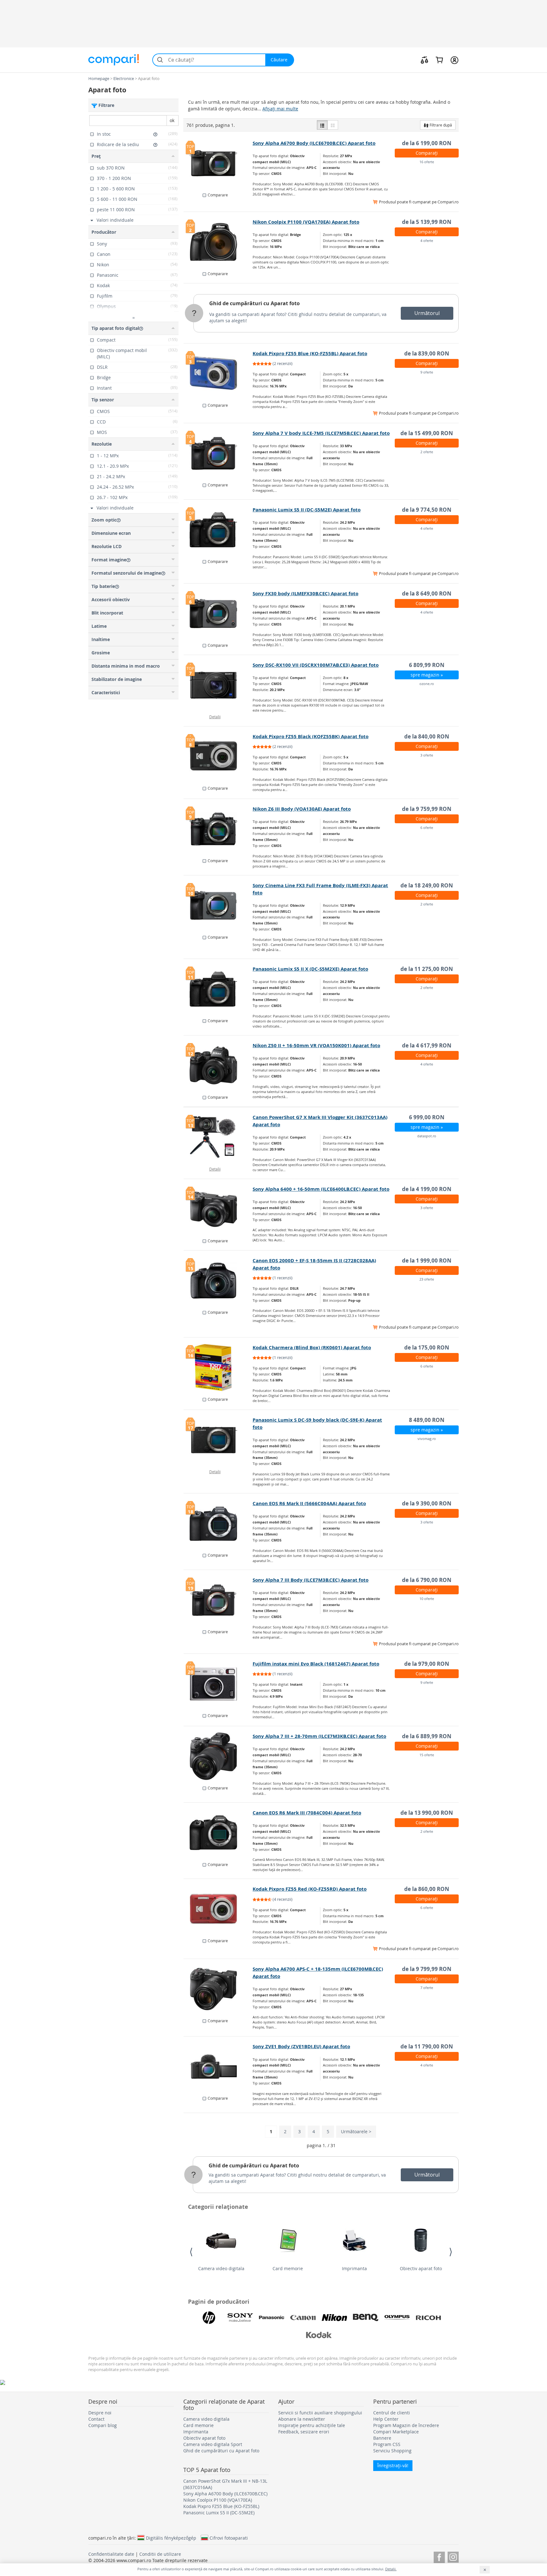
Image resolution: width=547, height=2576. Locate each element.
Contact (96, 2419)
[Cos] (439, 60)
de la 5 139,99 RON (427, 222)
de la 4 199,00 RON (427, 1189)
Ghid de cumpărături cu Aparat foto (255, 303)
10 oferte (427, 1599)
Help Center (386, 2419)
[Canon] (303, 2318)
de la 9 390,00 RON (427, 1503)
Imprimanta (354, 2268)
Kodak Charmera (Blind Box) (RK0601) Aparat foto (312, 1347)
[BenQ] (366, 2318)
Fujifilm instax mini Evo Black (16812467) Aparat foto (316, 1664)
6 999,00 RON (427, 1117)
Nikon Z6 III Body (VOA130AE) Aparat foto (302, 809)
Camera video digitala (221, 2268)
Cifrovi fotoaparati (229, 2538)
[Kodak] (319, 2335)
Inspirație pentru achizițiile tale (312, 2425)
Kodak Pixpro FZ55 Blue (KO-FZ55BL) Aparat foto (310, 353)
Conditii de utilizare (160, 2554)
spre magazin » (427, 675)
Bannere (382, 2438)
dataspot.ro (427, 1136)
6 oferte (427, 828)
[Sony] (240, 2318)
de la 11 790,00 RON (427, 2046)
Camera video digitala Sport (213, 2444)
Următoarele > (356, 2131)
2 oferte (427, 452)
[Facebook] (439, 2556)
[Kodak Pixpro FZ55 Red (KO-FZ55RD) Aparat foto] (218, 1909)
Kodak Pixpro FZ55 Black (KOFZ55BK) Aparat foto (311, 736)
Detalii (215, 717)
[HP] (209, 2318)
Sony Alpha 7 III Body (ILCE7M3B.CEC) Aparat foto (311, 1580)
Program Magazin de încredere (406, 2425)
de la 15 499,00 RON (427, 433)
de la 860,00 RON (427, 1889)
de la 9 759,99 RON (427, 809)
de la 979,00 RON (427, 1664)
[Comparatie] (424, 60)
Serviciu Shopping (392, 2451)
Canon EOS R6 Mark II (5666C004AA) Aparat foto (309, 1503)
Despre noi (100, 2413)
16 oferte (427, 162)
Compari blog (103, 2425)
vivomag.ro (427, 1439)
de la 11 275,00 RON (427, 969)
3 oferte (427, 755)
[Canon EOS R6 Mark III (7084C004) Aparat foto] (218, 1833)
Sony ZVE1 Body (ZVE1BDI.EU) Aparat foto (301, 2046)
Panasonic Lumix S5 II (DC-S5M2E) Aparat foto (307, 510)
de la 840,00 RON (427, 736)
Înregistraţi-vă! (393, 2465)
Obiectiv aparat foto (421, 2268)
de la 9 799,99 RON (427, 1969)
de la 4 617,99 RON (427, 1045)
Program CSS (387, 2444)
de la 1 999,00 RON (427, 1260)
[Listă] (322, 125)
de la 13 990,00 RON (427, 1813)
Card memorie (288, 2268)
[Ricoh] (428, 2318)
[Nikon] (334, 2318)
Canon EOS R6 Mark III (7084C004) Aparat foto (307, 1813)
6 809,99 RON (427, 665)
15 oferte (427, 1755)
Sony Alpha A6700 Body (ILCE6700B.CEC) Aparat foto (314, 143)
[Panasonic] (272, 2318)
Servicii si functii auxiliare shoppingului (320, 2413)
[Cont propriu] (454, 60)
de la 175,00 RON (427, 1347)
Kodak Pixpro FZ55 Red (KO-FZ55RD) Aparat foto (310, 1889)
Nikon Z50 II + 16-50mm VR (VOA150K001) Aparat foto (316, 1045)
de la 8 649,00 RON (427, 593)
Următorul (427, 313)
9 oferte (427, 372)
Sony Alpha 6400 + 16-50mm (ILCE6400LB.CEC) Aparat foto (321, 1189)
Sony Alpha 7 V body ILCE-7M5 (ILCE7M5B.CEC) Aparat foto (321, 433)
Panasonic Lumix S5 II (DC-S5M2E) (219, 2513)
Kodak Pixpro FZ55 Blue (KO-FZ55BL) (221, 2506)
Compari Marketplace (396, 2432)
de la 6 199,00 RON (427, 143)
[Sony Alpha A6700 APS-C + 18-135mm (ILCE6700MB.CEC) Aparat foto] (218, 1989)
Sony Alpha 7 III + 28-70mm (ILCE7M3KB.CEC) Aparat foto (319, 1736)
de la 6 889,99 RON (427, 1736)
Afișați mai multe (280, 109)
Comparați (427, 153)
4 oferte (427, 241)
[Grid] (333, 125)
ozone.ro (427, 684)
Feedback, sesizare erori (304, 2432)
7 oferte (427, 1988)
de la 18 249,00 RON (427, 885)
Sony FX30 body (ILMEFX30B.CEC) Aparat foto (305, 593)
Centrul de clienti (392, 2413)
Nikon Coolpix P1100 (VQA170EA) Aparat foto (306, 222)
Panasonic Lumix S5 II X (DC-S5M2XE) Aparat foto (310, 969)
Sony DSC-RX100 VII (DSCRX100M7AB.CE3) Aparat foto (316, 665)
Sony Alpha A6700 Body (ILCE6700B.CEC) (225, 2494)
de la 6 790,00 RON (427, 1580)
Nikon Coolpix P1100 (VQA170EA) (218, 2500)
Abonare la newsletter (302, 2419)
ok (172, 120)
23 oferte (427, 1279)
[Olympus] (397, 2318)
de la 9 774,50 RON (427, 510)
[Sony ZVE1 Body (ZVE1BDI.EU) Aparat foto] (218, 2066)
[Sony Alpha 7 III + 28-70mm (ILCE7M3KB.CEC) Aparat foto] (218, 1756)
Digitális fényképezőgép (171, 2538)
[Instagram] (453, 2556)
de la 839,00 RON (427, 353)
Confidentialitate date (111, 2554)
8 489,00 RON (427, 1420)
